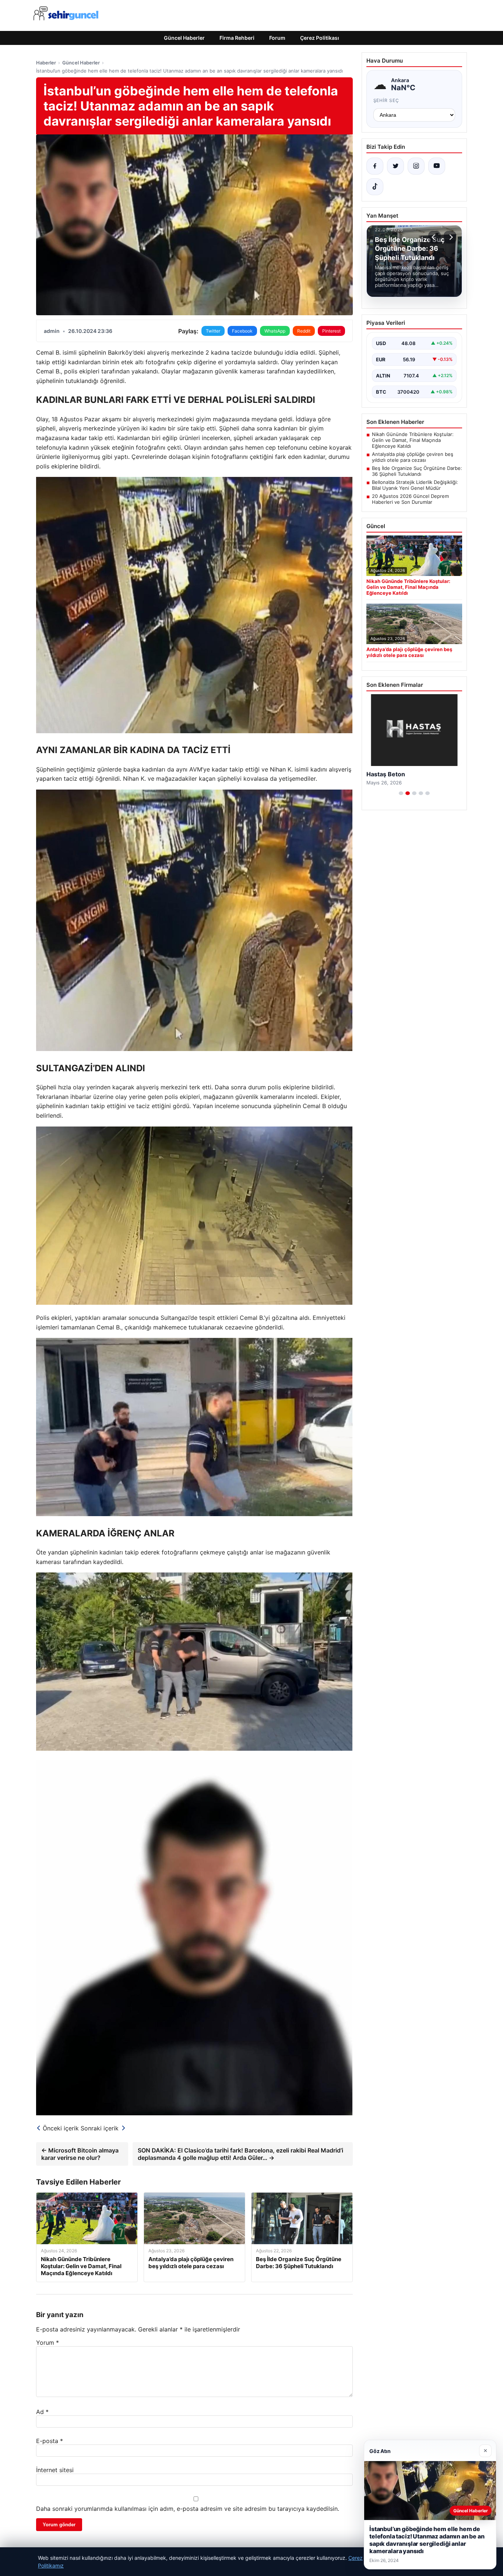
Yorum (48, 2343)
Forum (277, 38)
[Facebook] (375, 166)
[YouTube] (437, 166)
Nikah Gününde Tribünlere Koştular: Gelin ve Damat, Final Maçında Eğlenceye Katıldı (413, 440)
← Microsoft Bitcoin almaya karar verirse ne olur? (80, 2154)
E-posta (50, 2441)
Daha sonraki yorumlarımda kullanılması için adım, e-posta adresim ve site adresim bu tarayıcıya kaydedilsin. (188, 2509)
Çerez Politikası (320, 38)
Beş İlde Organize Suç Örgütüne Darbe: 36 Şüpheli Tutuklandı (417, 471)
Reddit (304, 331)
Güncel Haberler (184, 38)
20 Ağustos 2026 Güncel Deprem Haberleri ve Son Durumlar (410, 499)
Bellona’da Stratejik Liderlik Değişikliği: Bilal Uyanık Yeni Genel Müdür (415, 485)
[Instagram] (416, 166)
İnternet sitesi (55, 2470)
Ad (42, 2412)
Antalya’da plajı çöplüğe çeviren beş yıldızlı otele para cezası (413, 457)
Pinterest (331, 331)
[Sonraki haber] (450, 237)
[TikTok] (375, 187)
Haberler (46, 63)
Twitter (213, 331)
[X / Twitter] (395, 166)
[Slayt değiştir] (401, 793)
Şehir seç (386, 100)
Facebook (242, 331)
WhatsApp (275, 331)
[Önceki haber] (435, 237)
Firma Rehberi (237, 38)
